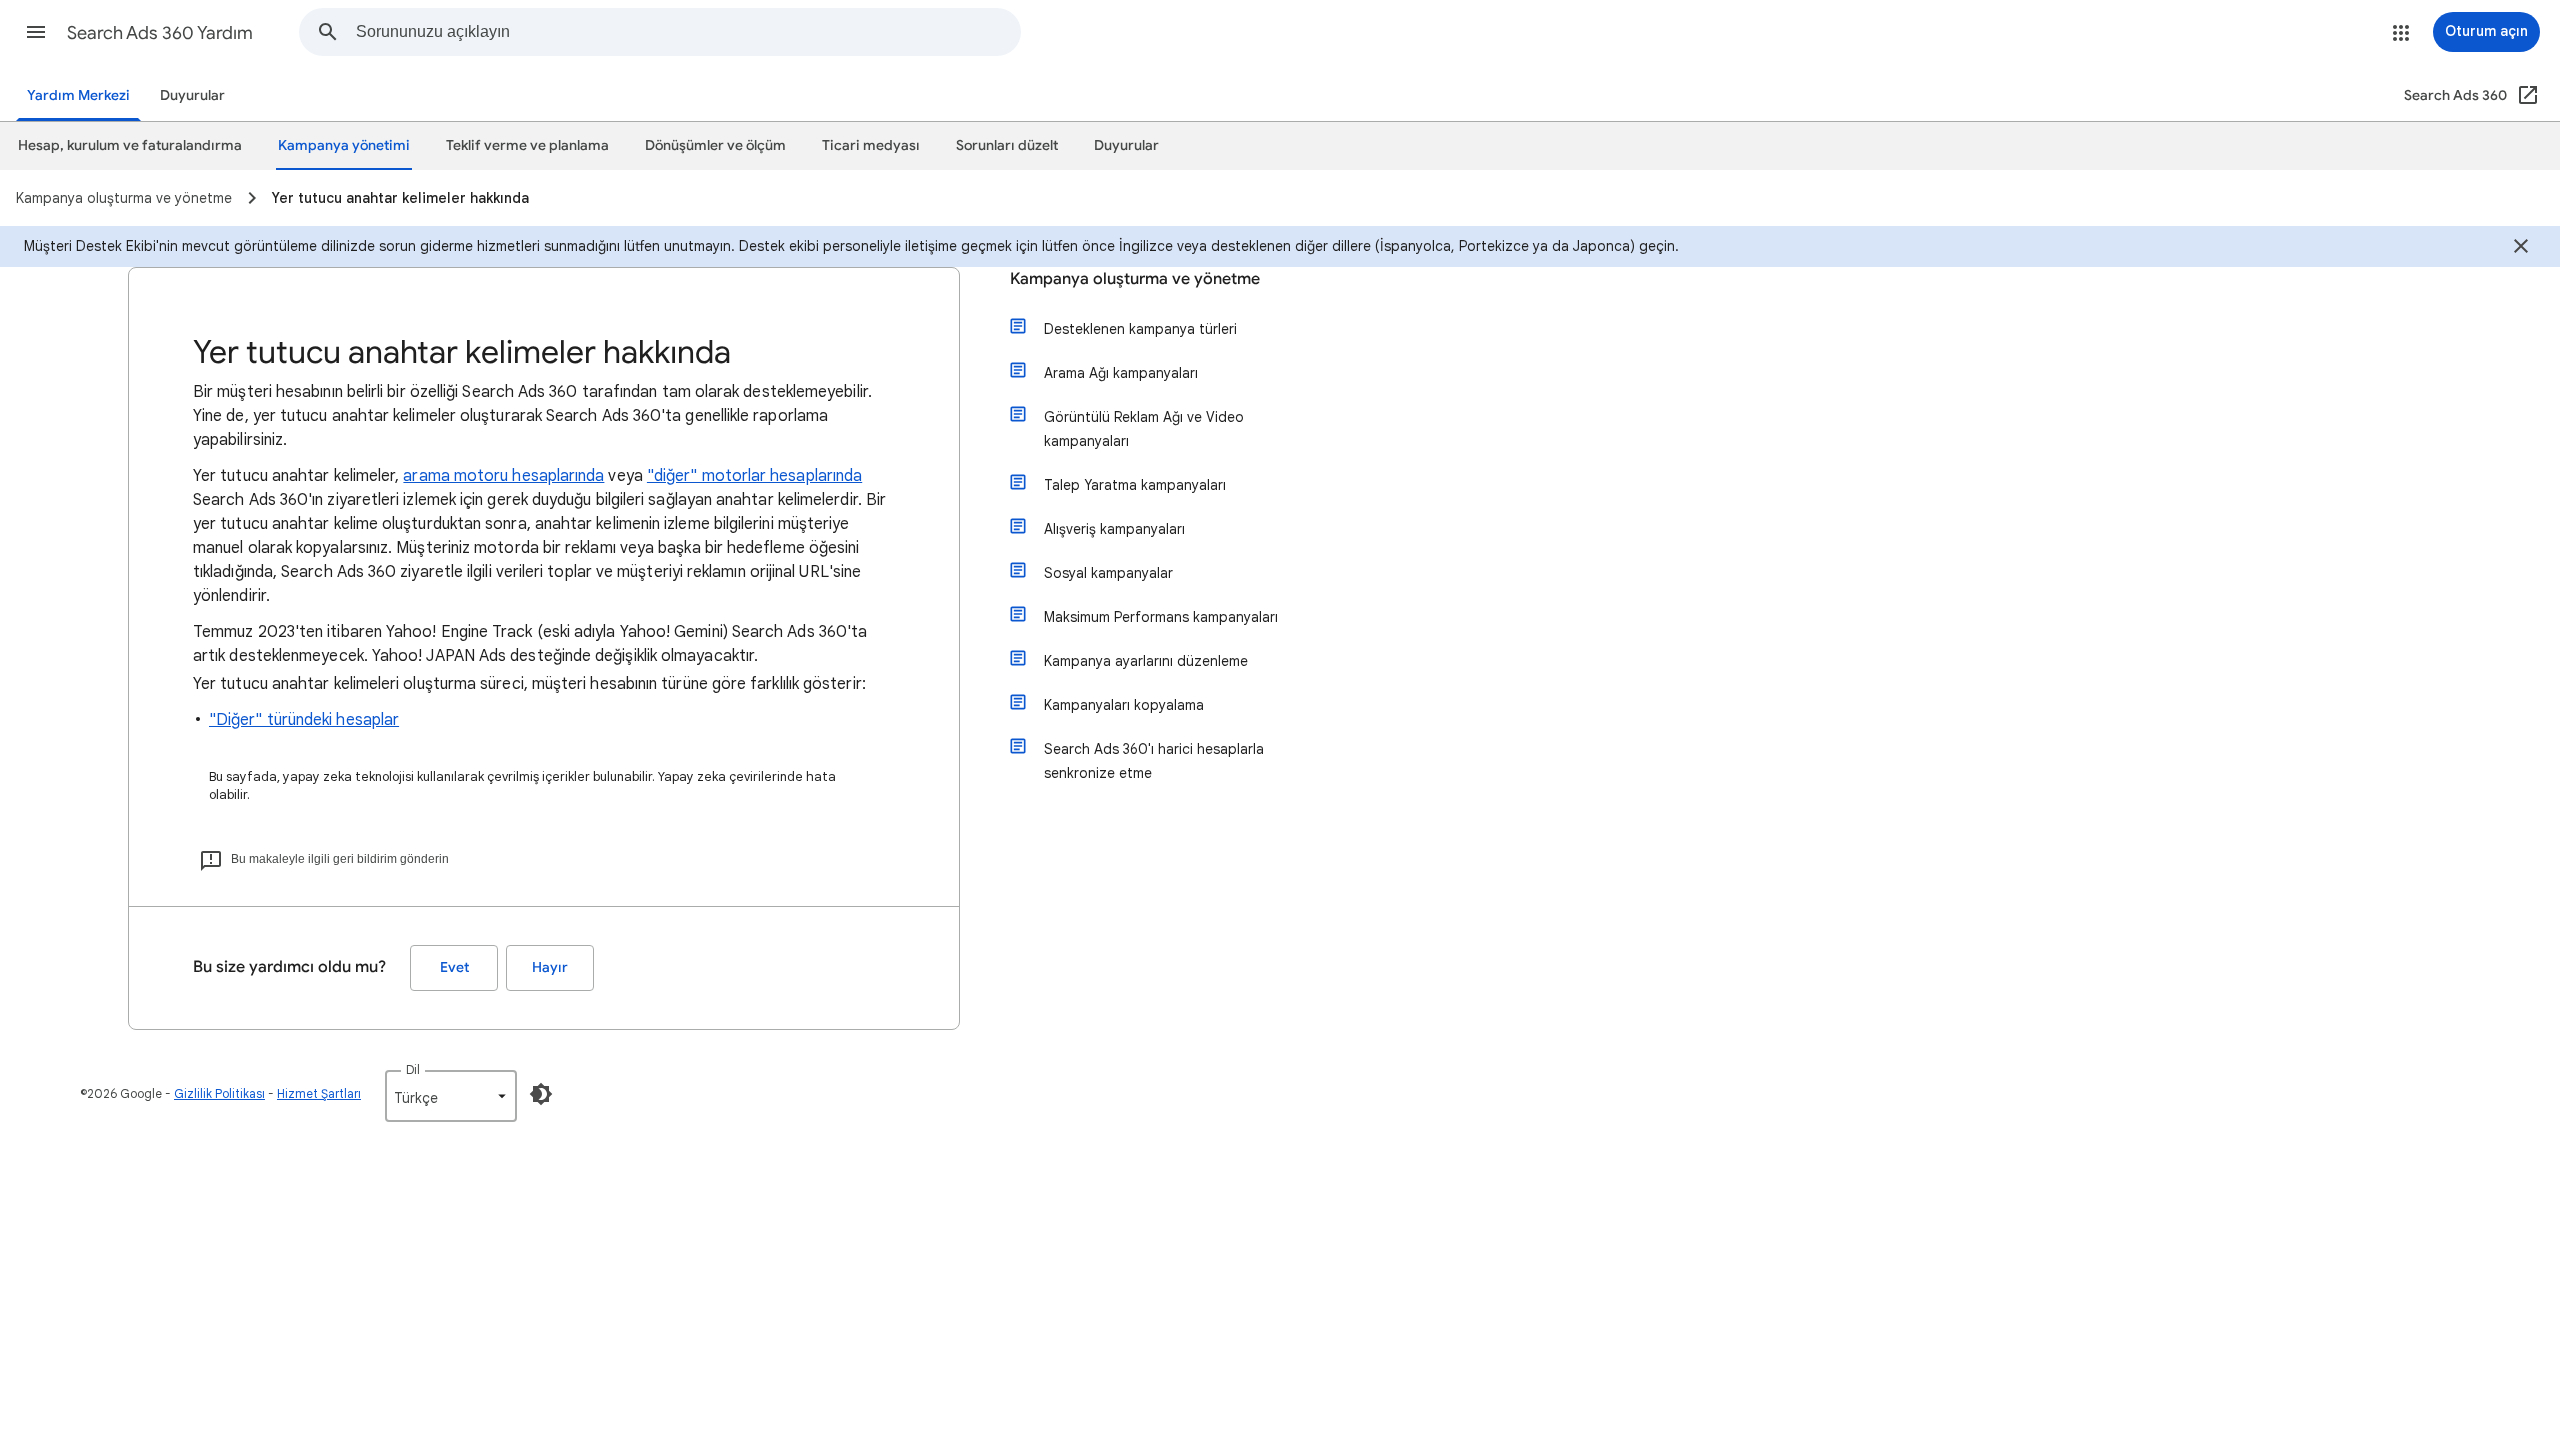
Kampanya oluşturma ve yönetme (1135, 279)
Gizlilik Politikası (219, 1093)
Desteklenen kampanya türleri (1140, 329)
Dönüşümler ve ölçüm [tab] (715, 145)
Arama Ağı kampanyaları (1121, 373)
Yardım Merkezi (78, 95)
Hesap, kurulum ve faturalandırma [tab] (130, 145)
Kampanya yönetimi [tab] (344, 145)
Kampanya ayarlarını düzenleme (1146, 661)
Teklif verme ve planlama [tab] (527, 145)
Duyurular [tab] (1126, 145)
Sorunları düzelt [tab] (1007, 145)
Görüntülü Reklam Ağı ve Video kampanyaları (1144, 429)
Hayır (550, 967)
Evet (454, 967)
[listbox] (451, 1096)
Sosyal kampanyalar (1108, 573)
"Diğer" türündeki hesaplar (304, 720)
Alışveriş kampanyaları (1114, 529)
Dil (413, 1069)
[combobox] (688, 32)
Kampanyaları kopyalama (1124, 705)
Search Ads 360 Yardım (160, 33)
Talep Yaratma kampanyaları (1135, 485)
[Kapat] (2521, 249)
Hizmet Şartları (319, 1093)
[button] (36, 32)
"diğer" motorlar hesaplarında (754, 476)
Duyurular (192, 95)
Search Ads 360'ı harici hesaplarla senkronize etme (1154, 761)
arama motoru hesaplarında (503, 476)
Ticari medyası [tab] (871, 145)
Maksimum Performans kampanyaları (1161, 617)
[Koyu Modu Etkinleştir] (541, 1094)
